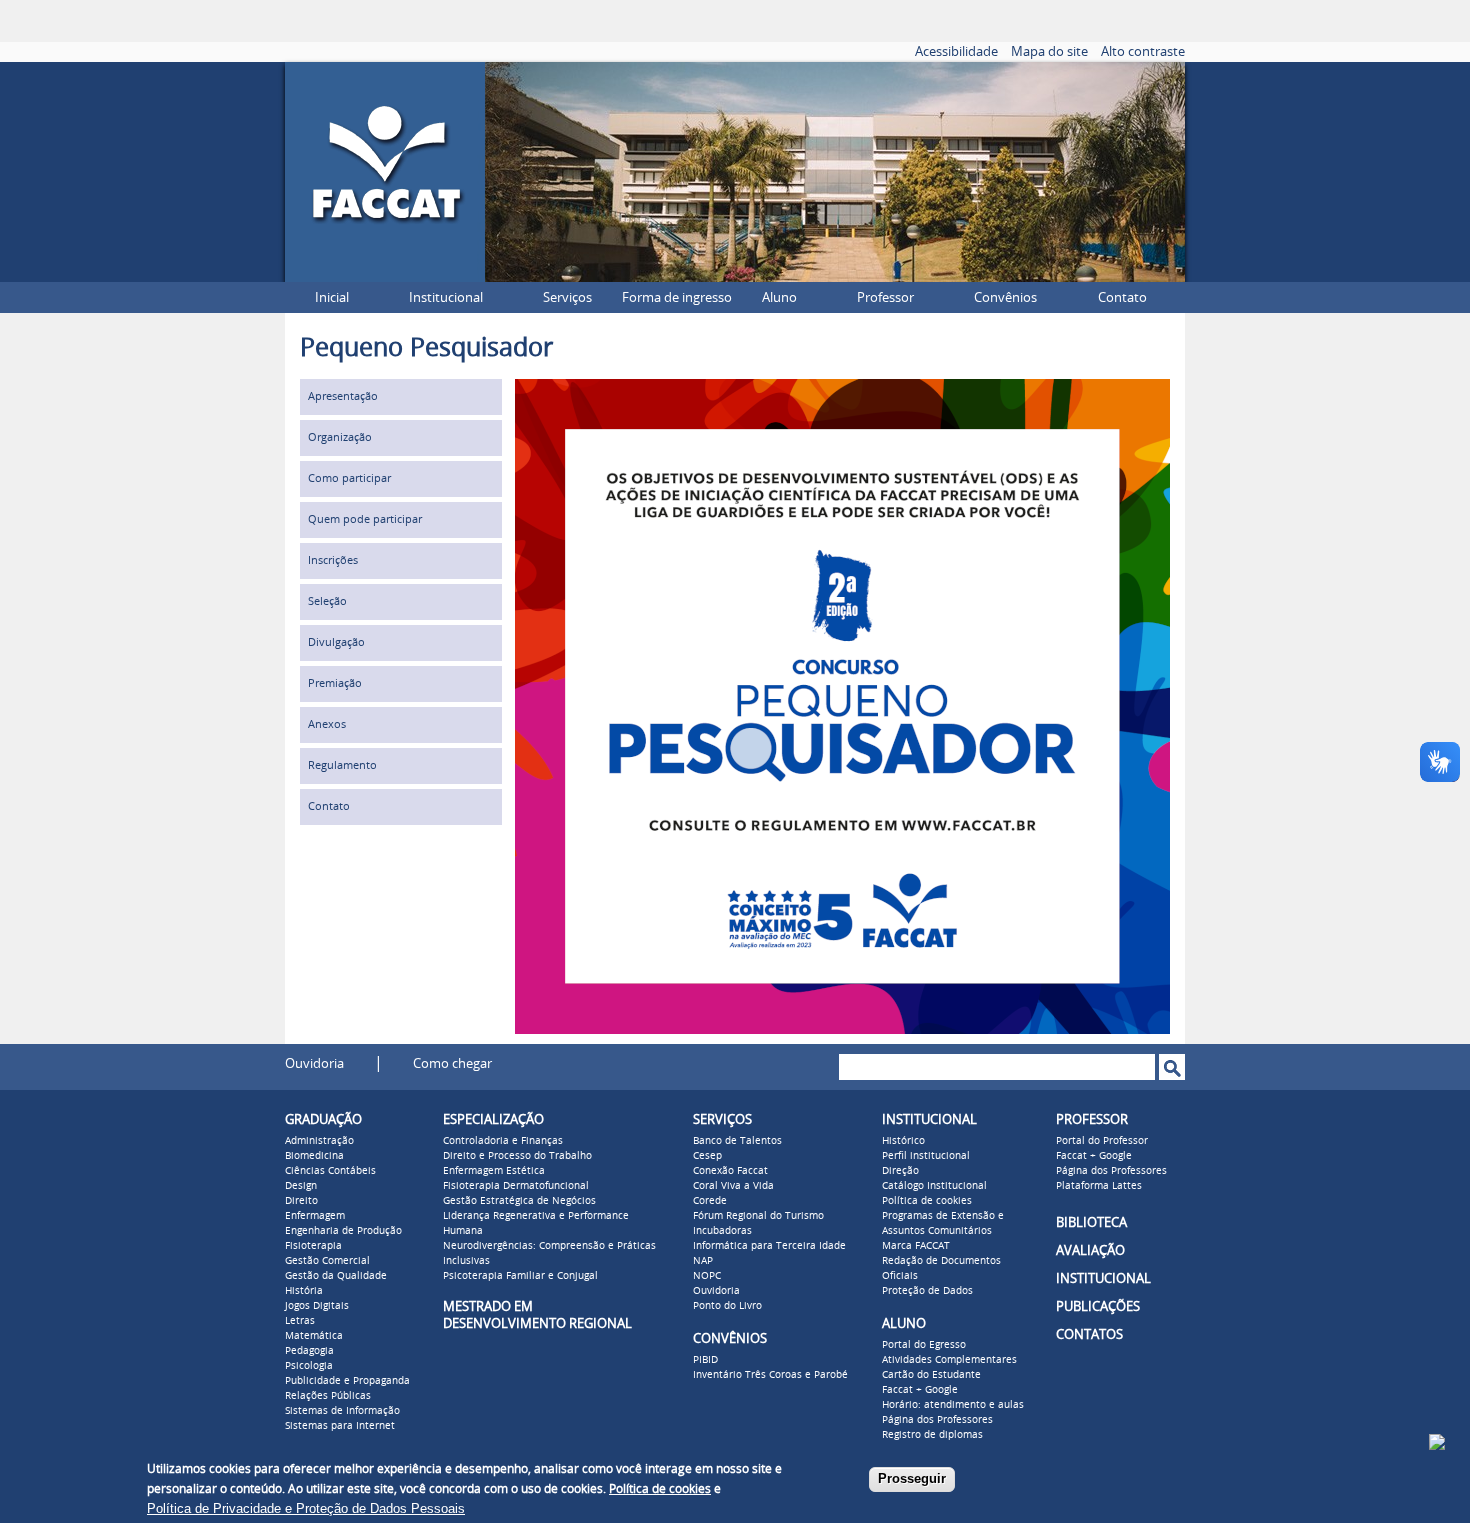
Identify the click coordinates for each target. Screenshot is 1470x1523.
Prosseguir (912, 1478)
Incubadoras (722, 1231)
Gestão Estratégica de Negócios (519, 1201)
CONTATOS (1089, 1334)
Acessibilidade (956, 51)
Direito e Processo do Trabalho (517, 1156)
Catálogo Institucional (934, 1186)
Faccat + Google (920, 1390)
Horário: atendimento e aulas (953, 1405)
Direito (301, 1201)
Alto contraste (1143, 51)
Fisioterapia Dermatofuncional (516, 1186)
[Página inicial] (385, 276)
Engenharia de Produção (343, 1231)
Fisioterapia (313, 1246)
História (304, 1291)
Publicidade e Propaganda (347, 1381)
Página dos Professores (937, 1420)
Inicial (332, 297)
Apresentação (343, 396)
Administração (319, 1141)
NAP (703, 1261)
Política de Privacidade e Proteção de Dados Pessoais (306, 1508)
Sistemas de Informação (342, 1411)
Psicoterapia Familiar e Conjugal (520, 1276)
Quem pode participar (365, 519)
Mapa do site (1049, 51)
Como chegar (452, 1063)
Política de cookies (927, 1201)
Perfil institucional (926, 1156)
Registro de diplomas (932, 1435)
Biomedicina (314, 1156)
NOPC (707, 1276)
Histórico (903, 1141)
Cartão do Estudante (931, 1375)
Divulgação (336, 642)
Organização (340, 437)
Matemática (314, 1336)
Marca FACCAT (916, 1246)
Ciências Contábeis (330, 1171)
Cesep (707, 1156)
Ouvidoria (314, 1063)
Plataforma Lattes (1099, 1186)
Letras (300, 1321)
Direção (900, 1171)
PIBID (705, 1360)
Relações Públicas (328, 1396)
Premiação (335, 683)
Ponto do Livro (727, 1306)
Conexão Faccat (730, 1171)
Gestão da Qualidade (336, 1276)
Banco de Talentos (737, 1141)
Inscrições (333, 560)
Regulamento (342, 765)
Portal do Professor (1102, 1141)
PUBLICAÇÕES (1098, 1306)
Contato (1122, 297)
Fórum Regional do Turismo (758, 1216)
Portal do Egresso (924, 1345)
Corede (710, 1201)
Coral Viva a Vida (733, 1186)
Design (301, 1186)
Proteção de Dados (927, 1291)
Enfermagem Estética (494, 1171)
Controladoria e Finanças (503, 1141)
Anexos (327, 724)
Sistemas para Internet (340, 1426)
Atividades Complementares (949, 1360)
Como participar (349, 478)
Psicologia (309, 1366)
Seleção (327, 601)
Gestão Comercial (327, 1261)
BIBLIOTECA (1091, 1222)
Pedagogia (309, 1351)
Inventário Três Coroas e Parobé (770, 1375)
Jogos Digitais (317, 1306)
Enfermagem (315, 1216)
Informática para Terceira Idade (769, 1246)
